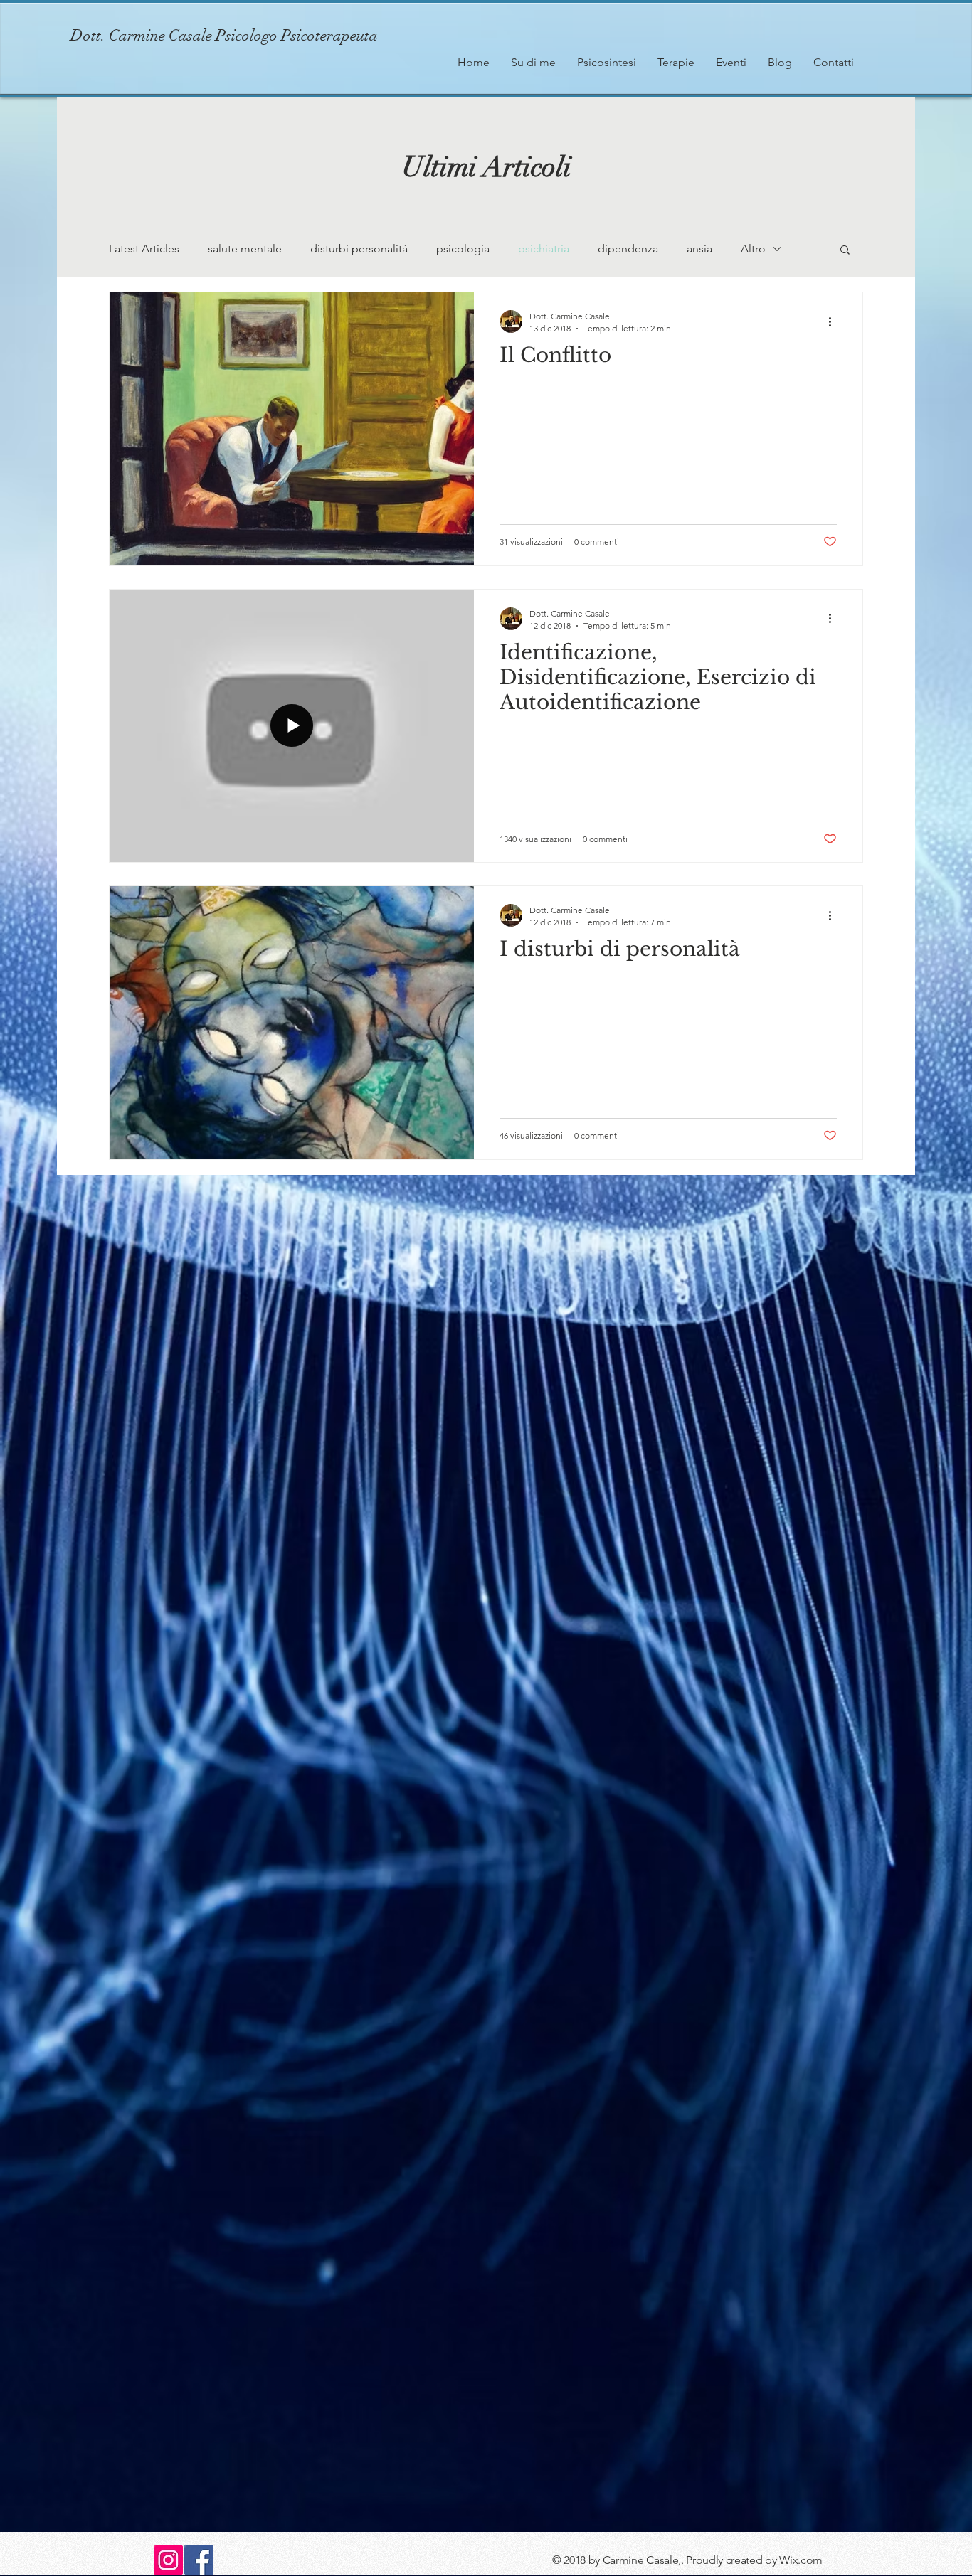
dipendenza (628, 249)
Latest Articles (144, 249)
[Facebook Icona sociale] (199, 2560)
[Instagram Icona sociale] (168, 2560)
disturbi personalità (359, 249)
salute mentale (245, 249)
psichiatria (544, 249)
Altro (753, 249)
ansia (699, 249)
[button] (845, 251)
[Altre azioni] (835, 321)
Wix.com (801, 2560)
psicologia (463, 249)
